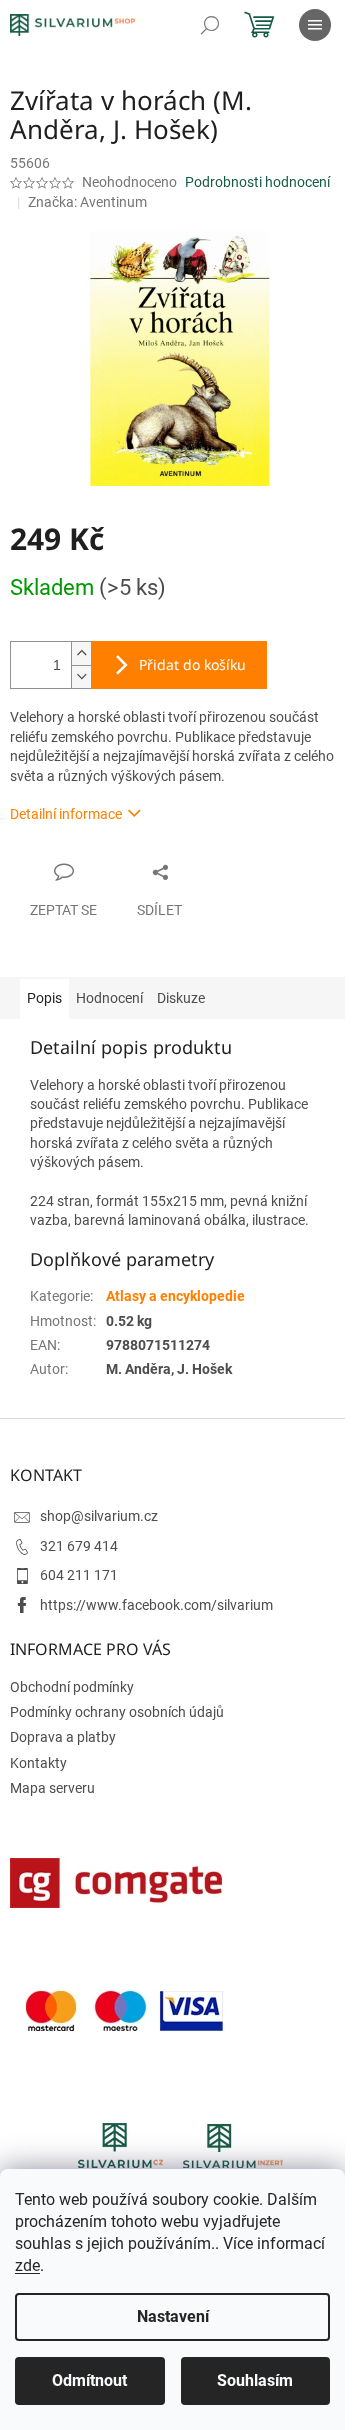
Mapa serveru (52, 1788)
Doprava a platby (63, 1737)
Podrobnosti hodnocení (257, 182)
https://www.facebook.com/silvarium (156, 1605)
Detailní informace (66, 814)
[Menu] (315, 25)
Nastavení (173, 2316)
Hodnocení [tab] (109, 998)
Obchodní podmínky (72, 1687)
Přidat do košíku (192, 664)
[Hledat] (210, 25)
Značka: (87, 202)
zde (27, 2265)
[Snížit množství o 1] (81, 676)
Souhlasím (255, 2380)
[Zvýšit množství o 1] (81, 653)
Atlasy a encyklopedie (175, 1296)
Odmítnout (89, 2380)
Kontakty (38, 1763)
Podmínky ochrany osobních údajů (117, 1712)
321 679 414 (79, 1546)
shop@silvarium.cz (99, 1516)
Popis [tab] (44, 998)
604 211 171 (79, 1575)
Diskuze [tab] (181, 998)
